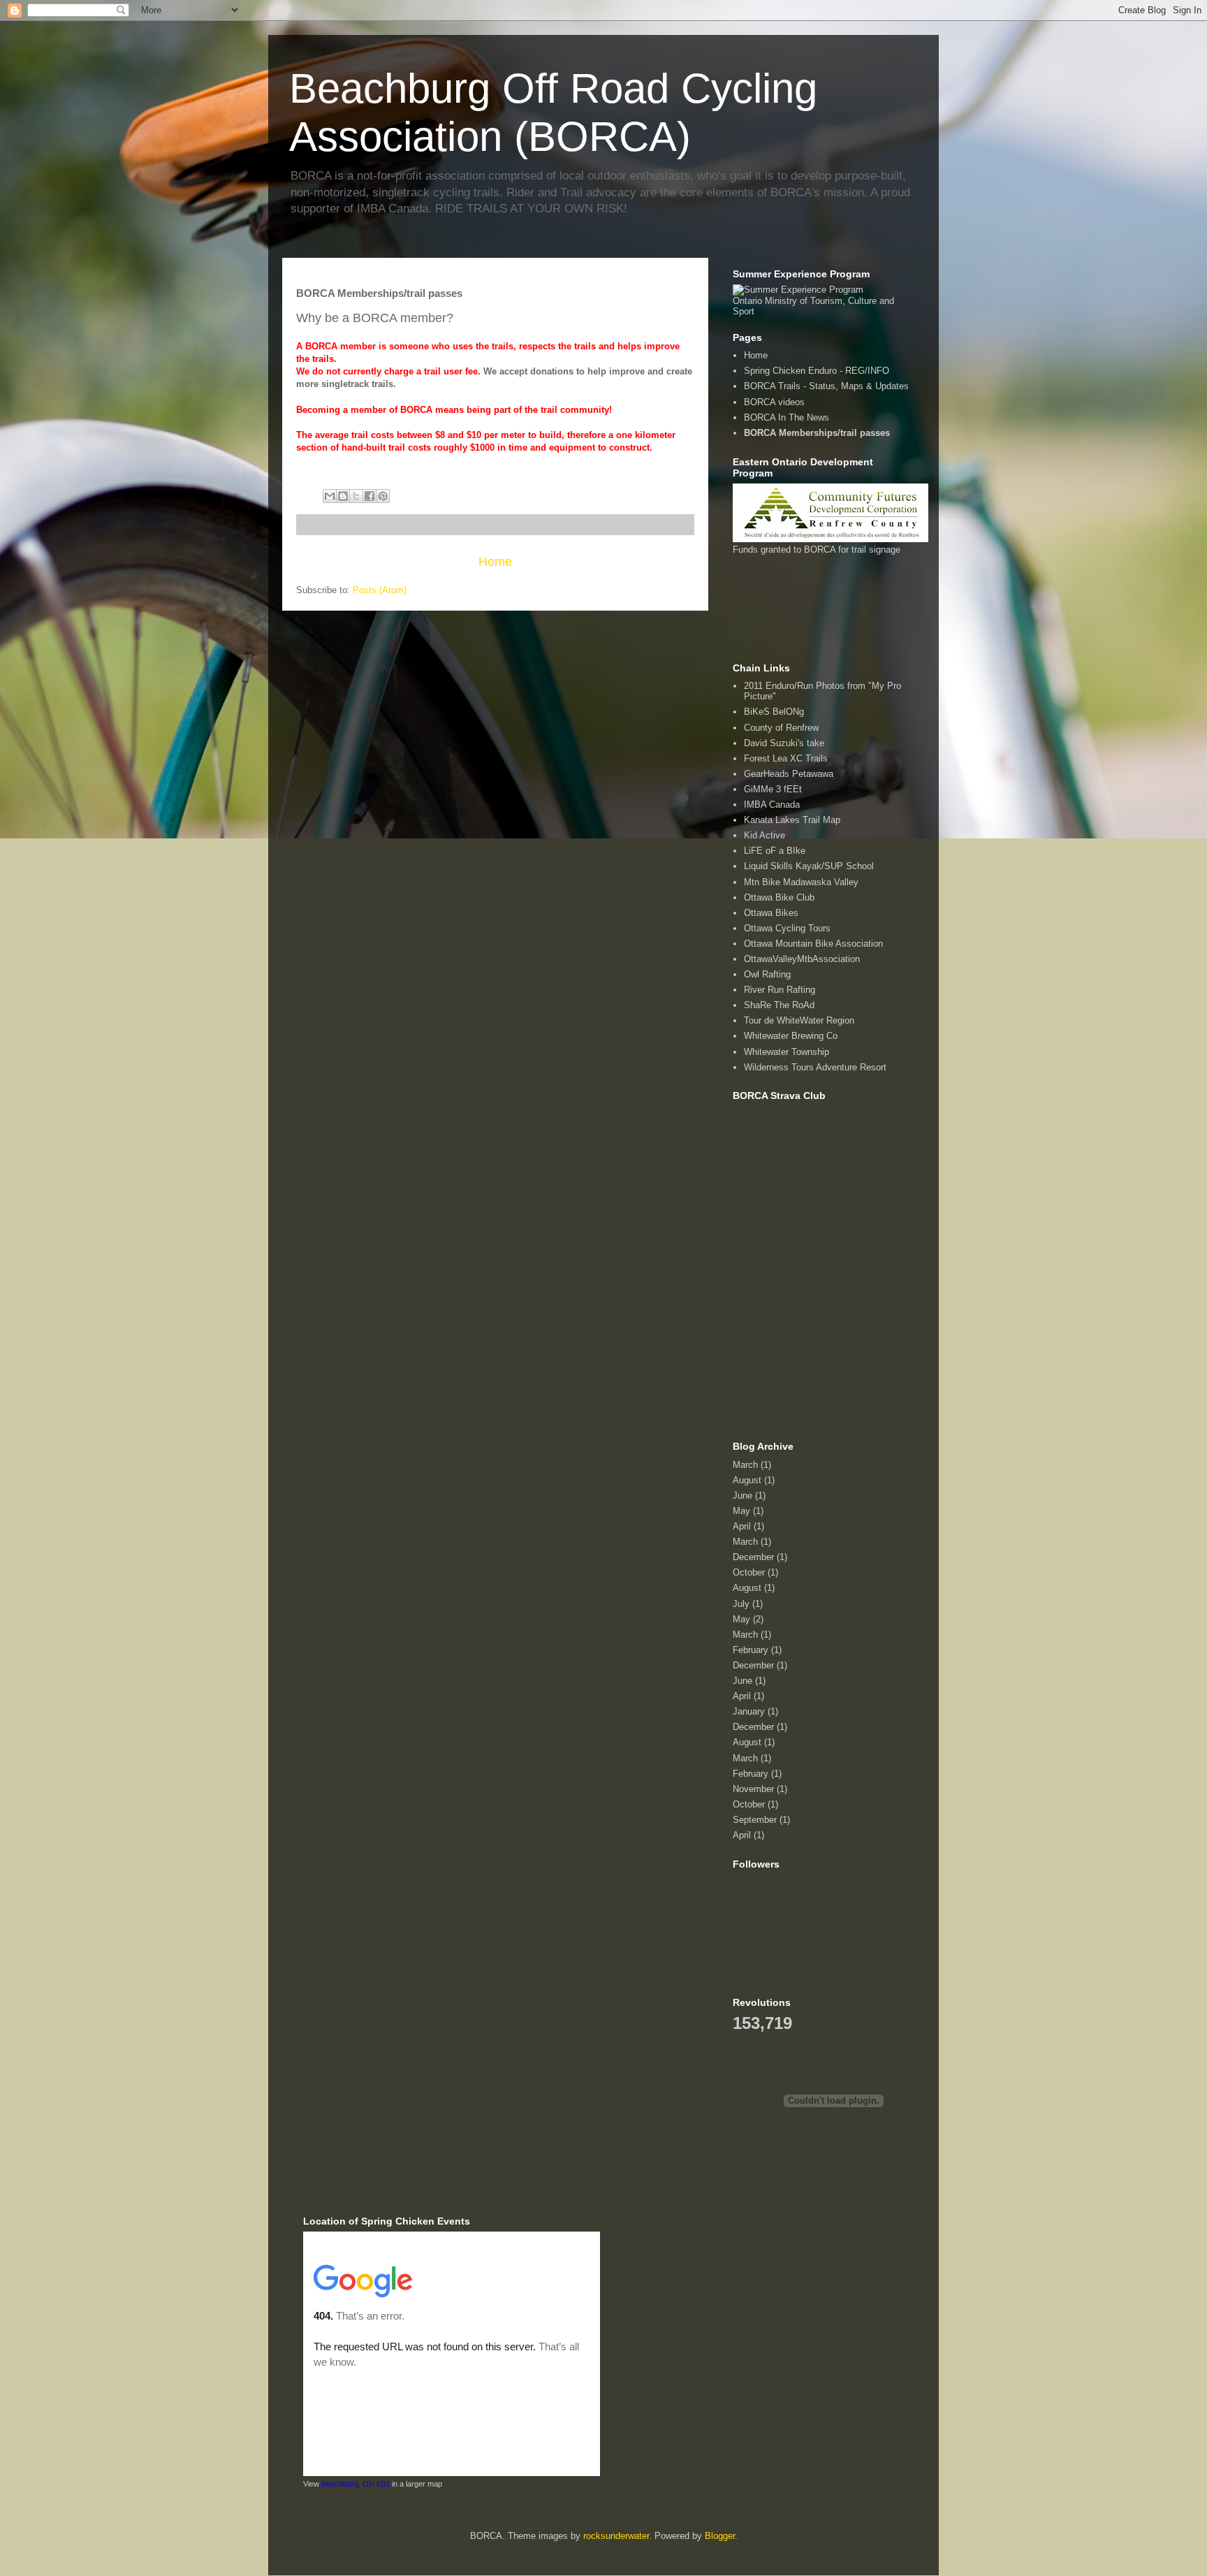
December (753, 1557)
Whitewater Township (787, 1052)
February (751, 1650)
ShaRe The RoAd (779, 1005)
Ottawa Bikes (771, 913)
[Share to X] (356, 496)
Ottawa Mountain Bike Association (813, 944)
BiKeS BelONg (774, 712)
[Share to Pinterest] (383, 496)
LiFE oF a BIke (775, 851)
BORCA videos (774, 402)
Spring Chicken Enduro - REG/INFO (817, 371)
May (741, 1511)
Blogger (720, 2536)
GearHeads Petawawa (789, 774)
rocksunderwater (616, 2536)
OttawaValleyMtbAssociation (802, 959)
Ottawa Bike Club (779, 897)
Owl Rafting (767, 974)
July (741, 1604)
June (743, 1496)
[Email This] (330, 496)
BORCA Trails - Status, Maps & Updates (826, 386)
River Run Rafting (780, 990)
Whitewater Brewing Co (791, 1036)
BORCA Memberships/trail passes (817, 433)
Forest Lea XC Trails (786, 758)
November (753, 1789)
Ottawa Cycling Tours (787, 928)
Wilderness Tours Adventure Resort (815, 1067)
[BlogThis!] (343, 496)
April (742, 1526)
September (755, 1820)
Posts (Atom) (380, 590)
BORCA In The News (787, 417)
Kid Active (765, 835)
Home (495, 562)
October (749, 1572)
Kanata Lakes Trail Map (792, 820)
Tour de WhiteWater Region (799, 1020)
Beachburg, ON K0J (356, 2484)
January (749, 1711)
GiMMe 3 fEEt (773, 789)
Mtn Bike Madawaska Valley (801, 882)
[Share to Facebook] (370, 496)
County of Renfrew (781, 728)
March (745, 1465)
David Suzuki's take (784, 743)
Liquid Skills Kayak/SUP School (809, 866)
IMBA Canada (772, 805)
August (747, 1480)
